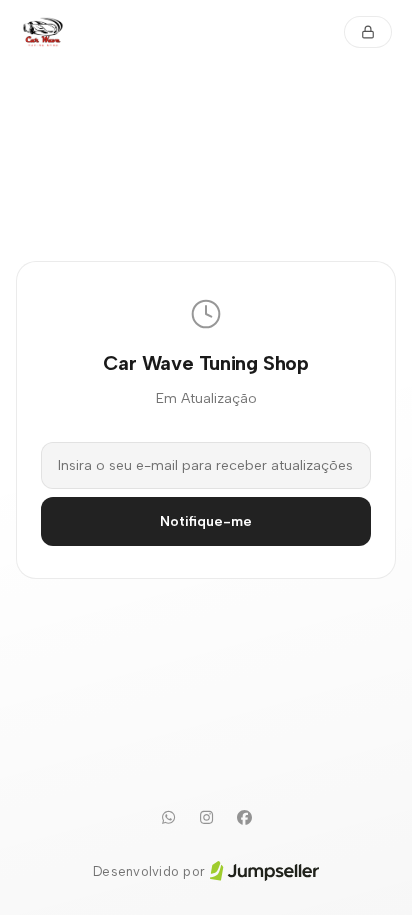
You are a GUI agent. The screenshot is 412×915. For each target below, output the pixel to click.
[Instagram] (206, 818)
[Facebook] (244, 818)
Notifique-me (206, 521)
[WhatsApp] (168, 818)
